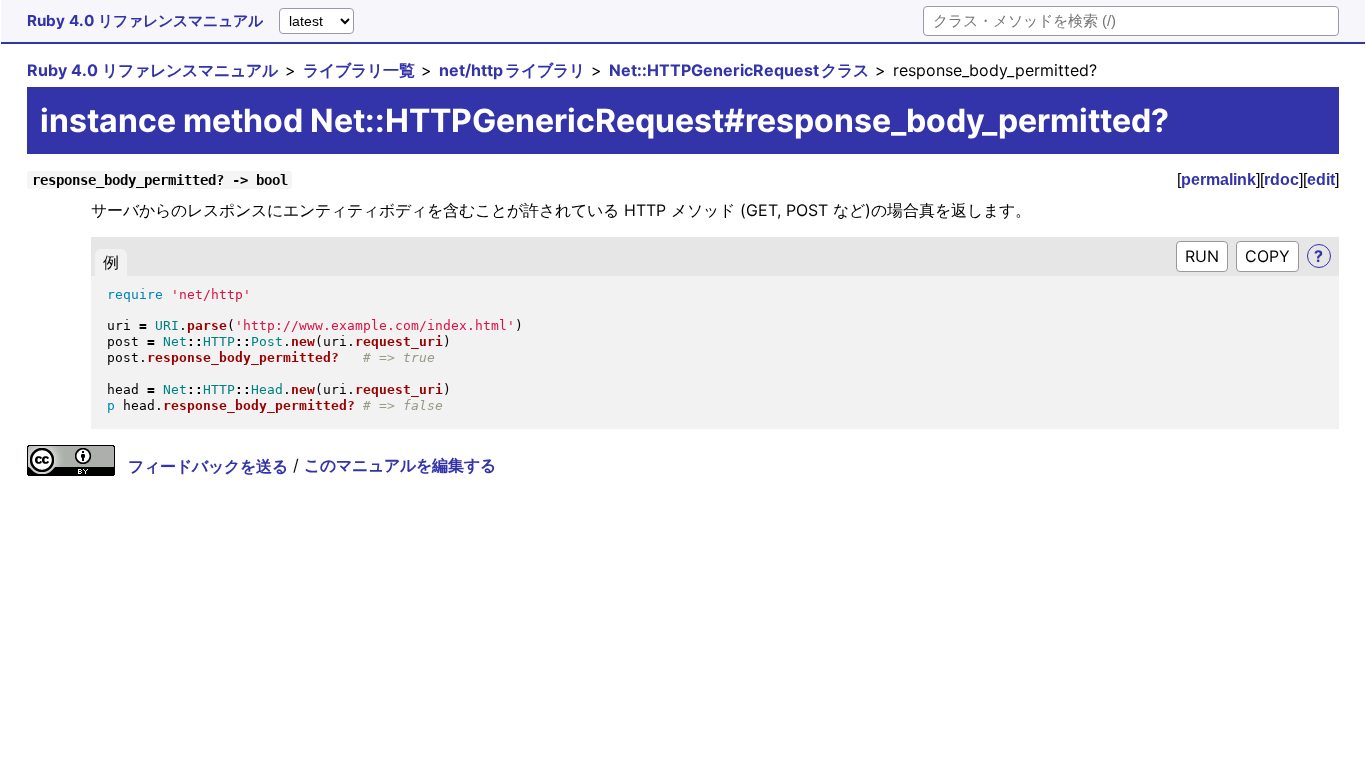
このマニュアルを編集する (400, 466)
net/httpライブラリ (512, 70)
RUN (1202, 256)
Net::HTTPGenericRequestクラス (739, 70)
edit (1321, 179)
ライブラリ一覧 (359, 70)
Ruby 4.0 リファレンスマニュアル (145, 20)
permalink (1218, 179)
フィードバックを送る (208, 466)
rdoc (1281, 179)
